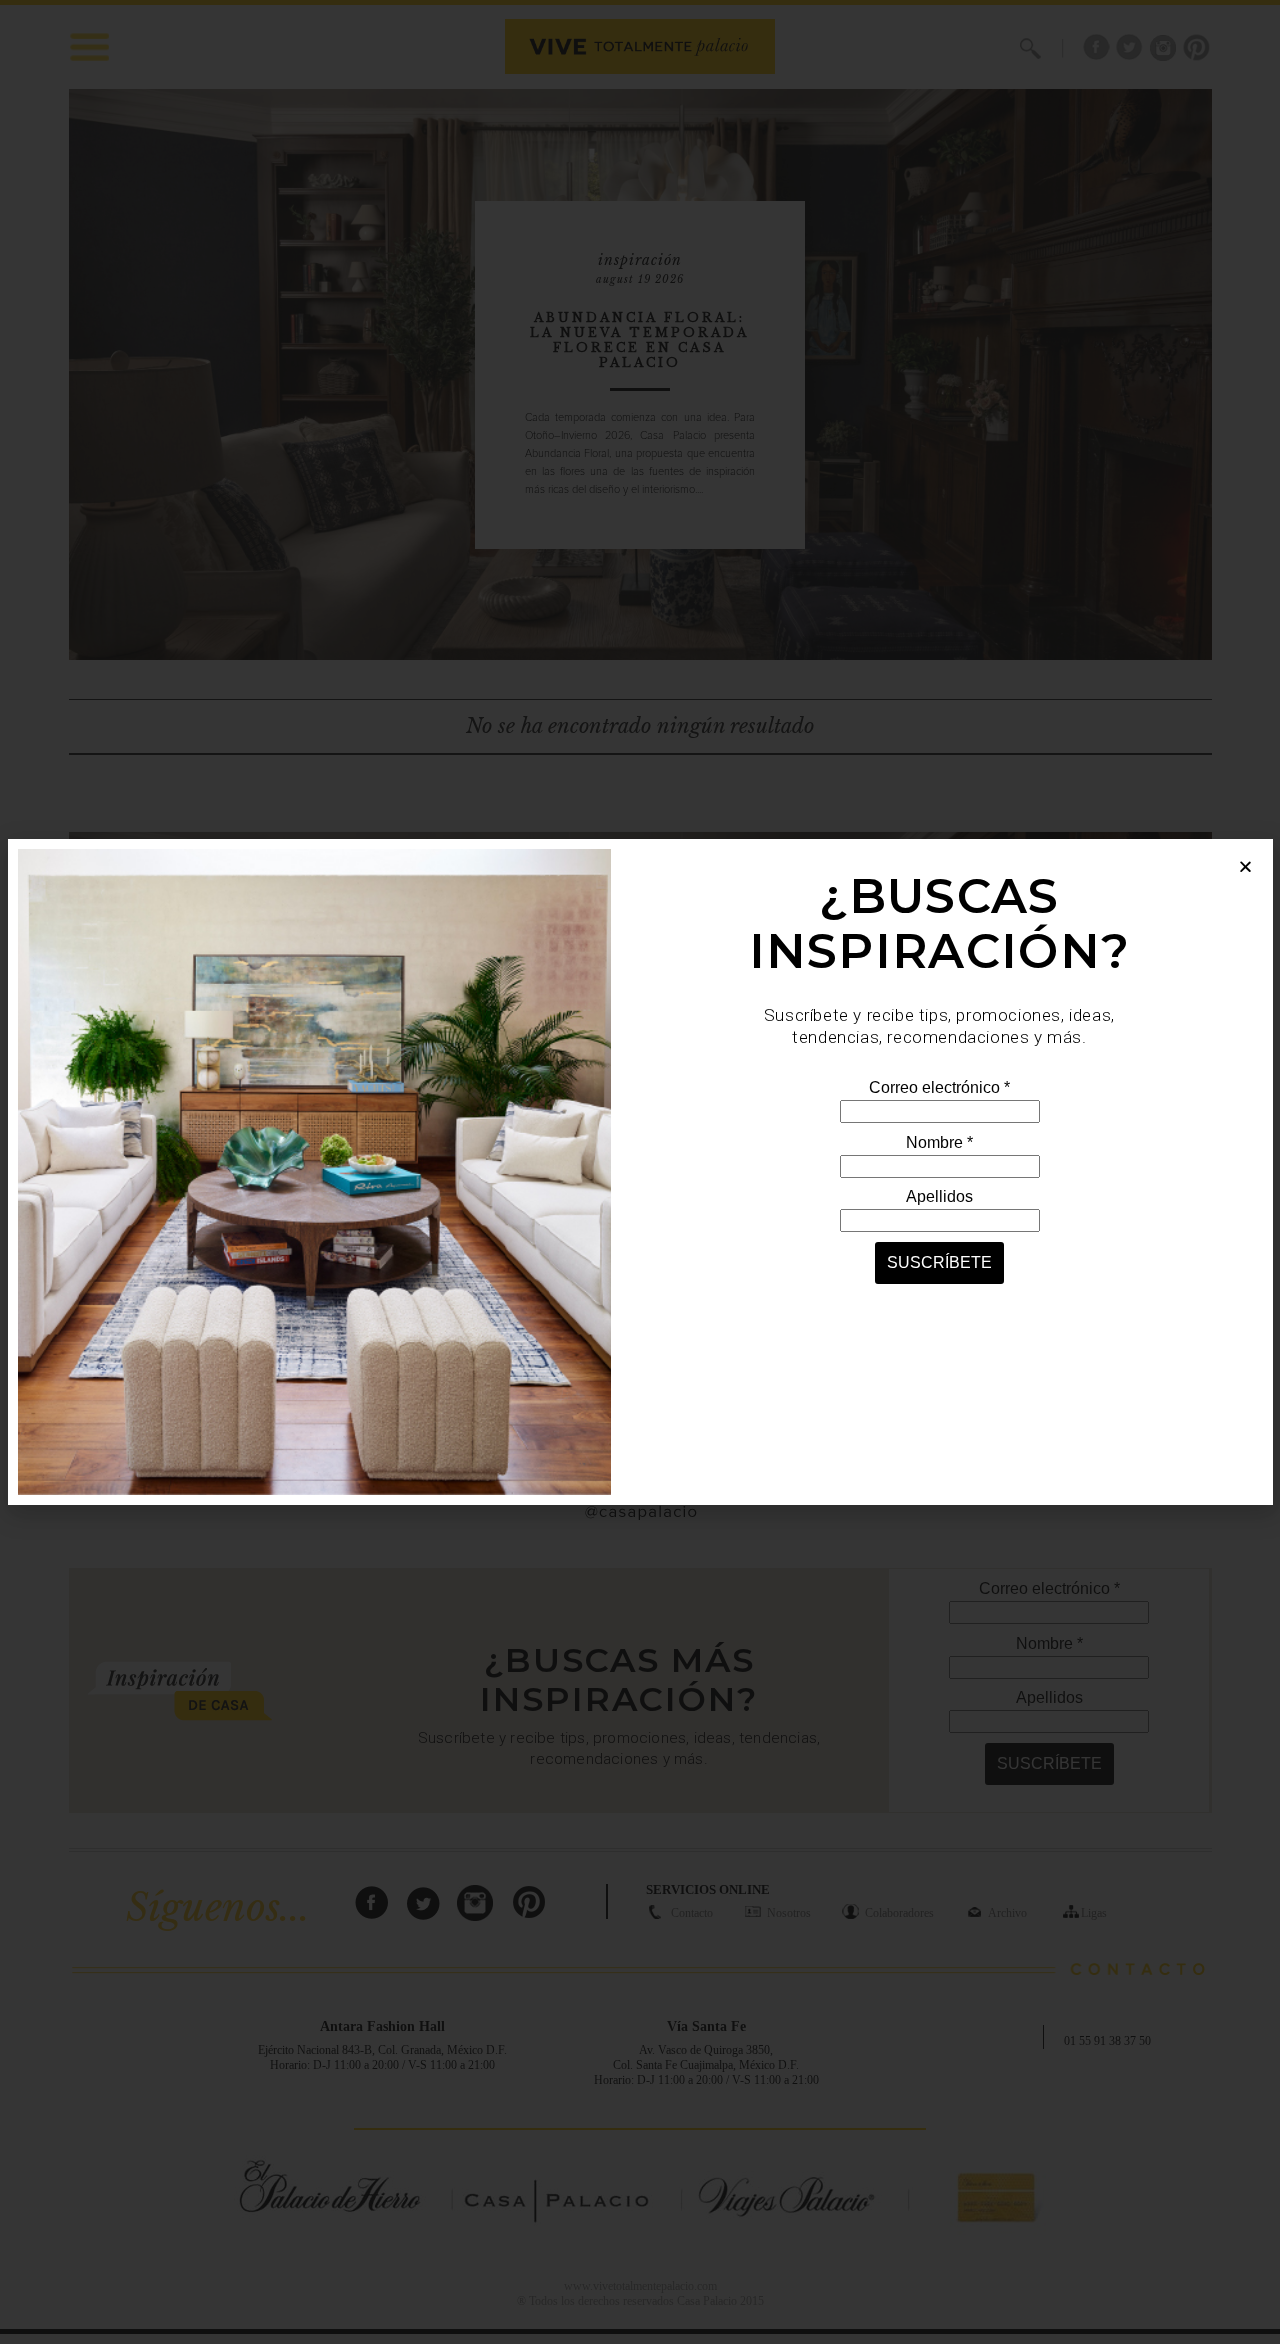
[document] (640, 1172)
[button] (1245, 866)
